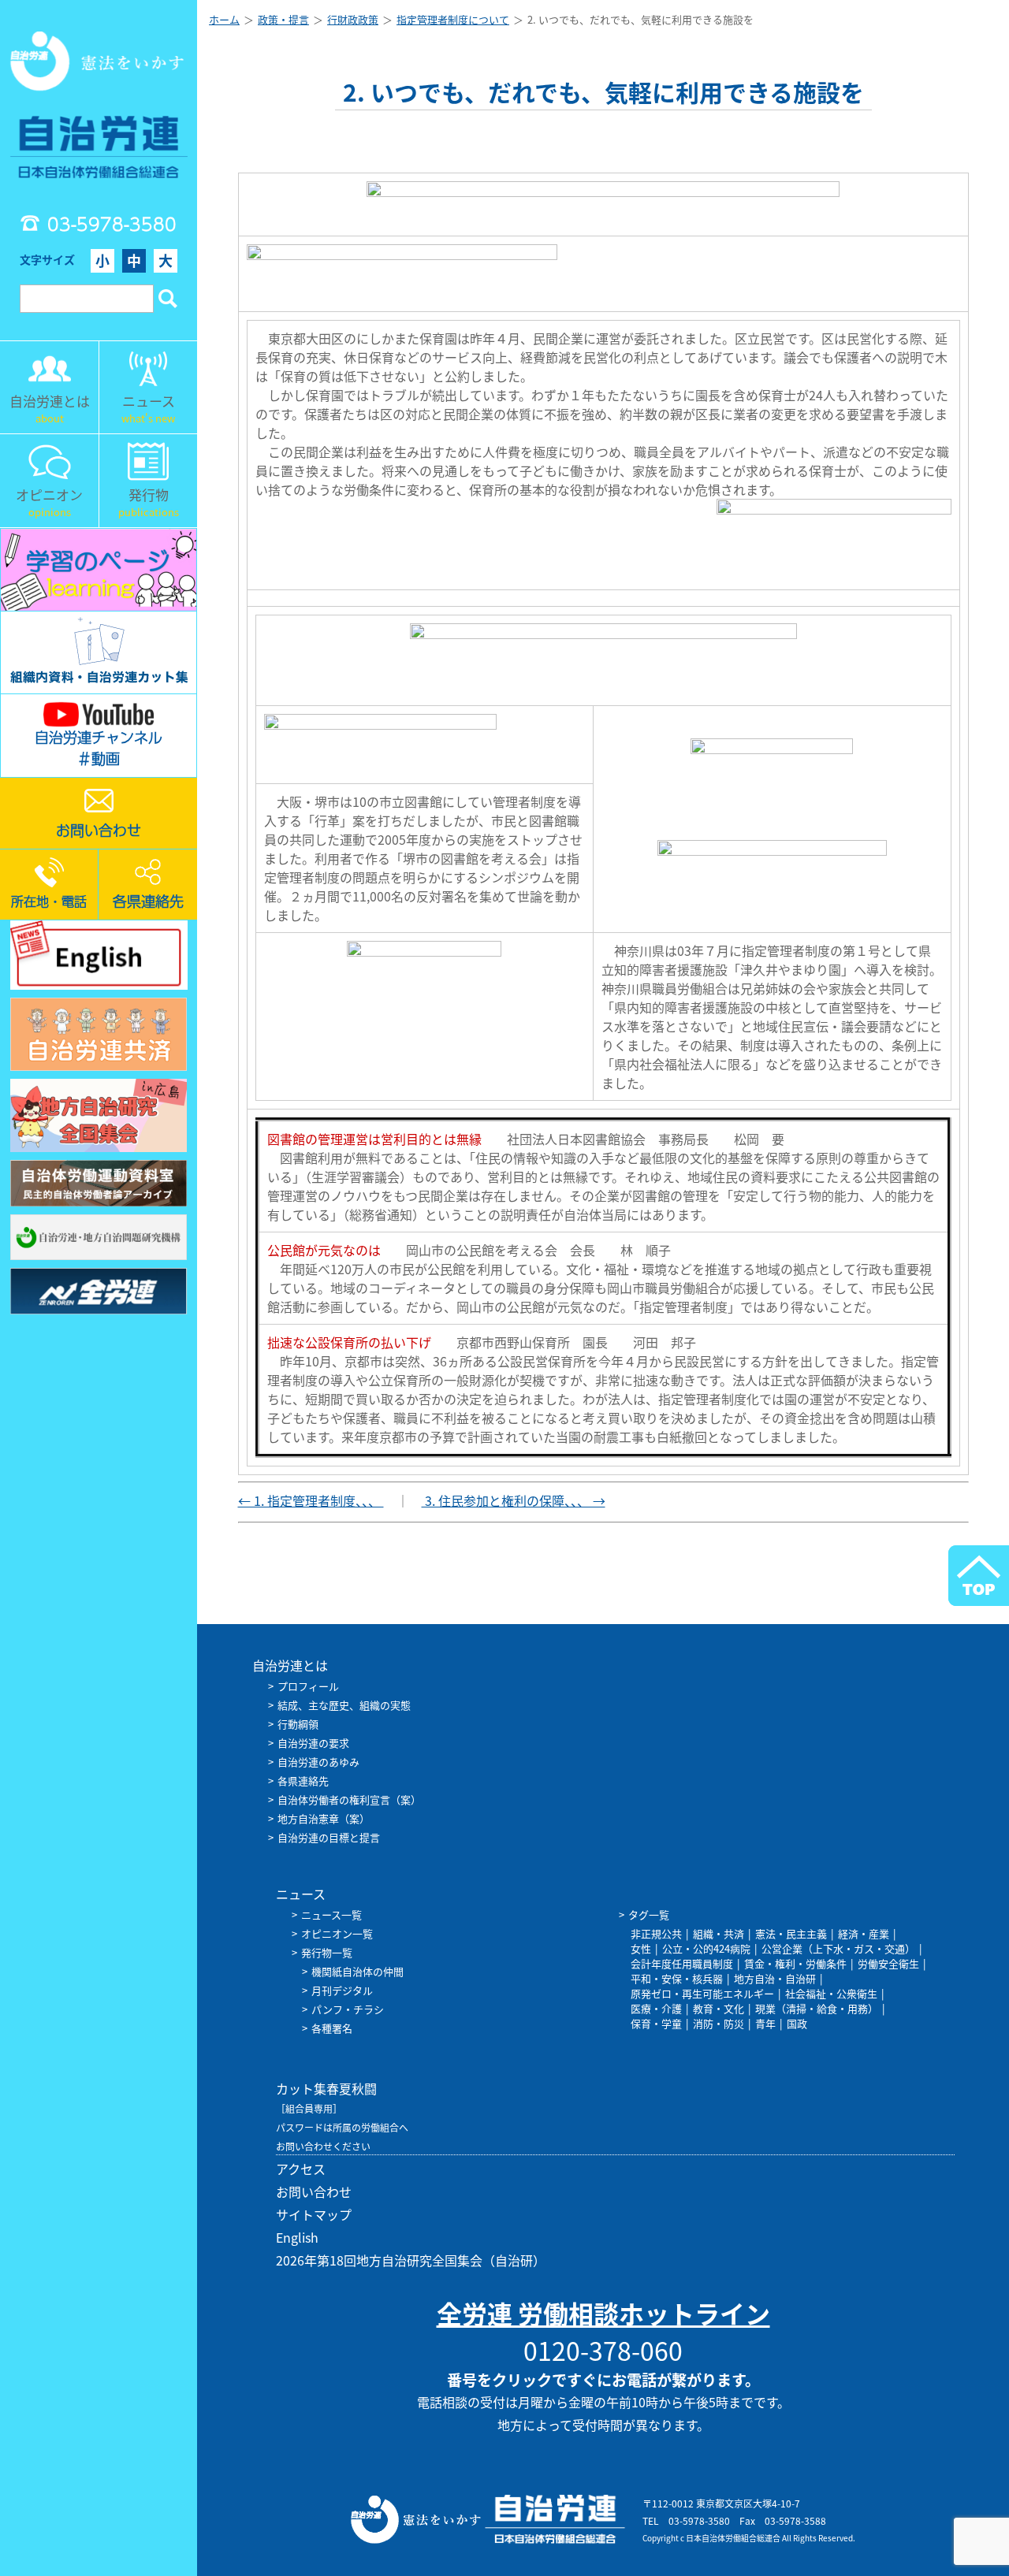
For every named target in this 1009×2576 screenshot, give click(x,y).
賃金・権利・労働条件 (795, 1963)
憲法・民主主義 (791, 1933)
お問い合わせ (314, 2191)
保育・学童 (656, 2023)
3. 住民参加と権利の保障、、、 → (514, 1500)
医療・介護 (656, 2008)
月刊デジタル (342, 1990)
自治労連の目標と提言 (329, 1837)
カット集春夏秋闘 (326, 2088)
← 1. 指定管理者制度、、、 (311, 1500)
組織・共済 (719, 1933)
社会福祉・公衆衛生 (831, 1993)
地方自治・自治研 (775, 1978)
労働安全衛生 (888, 1963)
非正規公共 (656, 1933)
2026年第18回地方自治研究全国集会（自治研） (411, 2260)
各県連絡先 (303, 1781)
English (297, 2237)
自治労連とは (290, 1665)
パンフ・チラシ (348, 2009)
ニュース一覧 (331, 1914)
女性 (641, 1948)
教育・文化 (719, 2008)
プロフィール (308, 1686)
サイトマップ (314, 2214)
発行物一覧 (327, 1952)
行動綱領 (298, 1724)
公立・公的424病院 (706, 1948)
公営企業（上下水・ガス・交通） (838, 1948)
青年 (765, 2023)
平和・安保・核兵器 (677, 1978)
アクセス (301, 2169)
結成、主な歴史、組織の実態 (344, 1705)
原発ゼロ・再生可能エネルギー (702, 1993)
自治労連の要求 (313, 1743)
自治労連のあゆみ (318, 1762)
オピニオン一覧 (337, 1933)
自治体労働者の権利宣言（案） (349, 1799)
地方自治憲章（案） (324, 1818)
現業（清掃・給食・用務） (817, 2008)
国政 (797, 2023)
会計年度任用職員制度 (682, 1963)
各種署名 (332, 2028)
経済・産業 (864, 1933)
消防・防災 (719, 2023)
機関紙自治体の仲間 (357, 1971)
